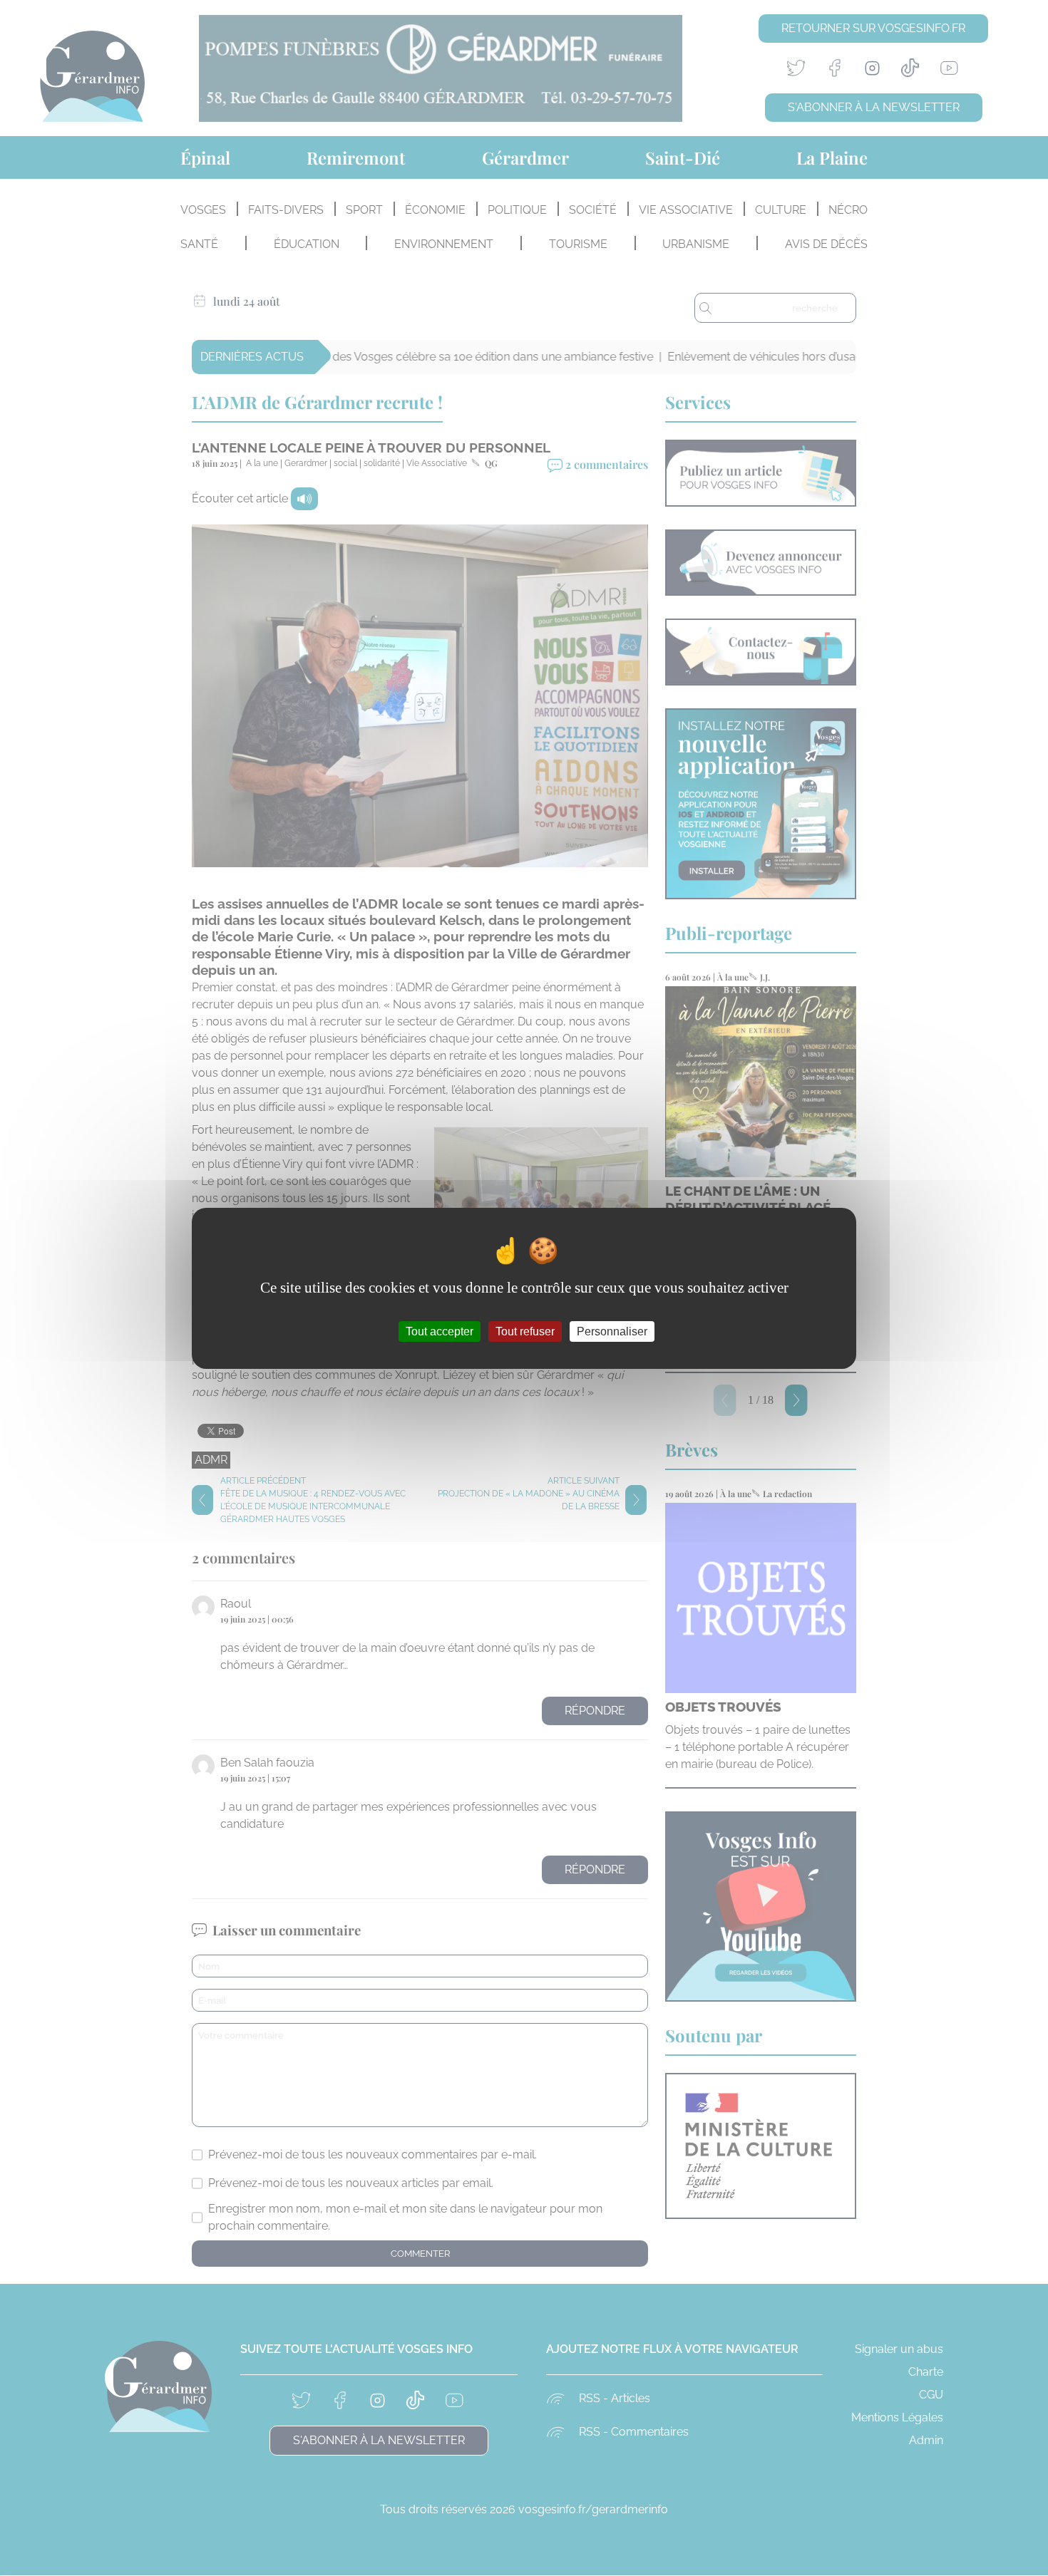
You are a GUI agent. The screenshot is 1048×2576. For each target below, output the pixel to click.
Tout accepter (440, 1331)
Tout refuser (525, 1331)
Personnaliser (612, 1331)
